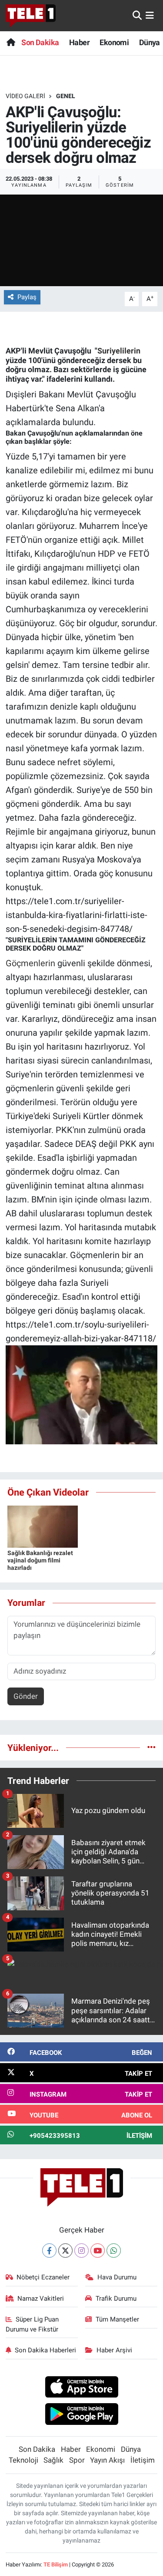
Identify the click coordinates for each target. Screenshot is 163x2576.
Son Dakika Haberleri (45, 2350)
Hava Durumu (117, 2277)
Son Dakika (40, 42)
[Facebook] (49, 2251)
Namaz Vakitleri (41, 2299)
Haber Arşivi (114, 2350)
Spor (77, 2460)
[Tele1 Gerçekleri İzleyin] (31, 16)
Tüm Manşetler (117, 2319)
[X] (65, 2251)
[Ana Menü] (150, 15)
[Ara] (137, 15)
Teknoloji (23, 2460)
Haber (79, 42)
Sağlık (53, 2460)
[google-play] (81, 2415)
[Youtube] (98, 2251)
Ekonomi (114, 42)
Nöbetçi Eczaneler (43, 2277)
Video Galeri (25, 96)
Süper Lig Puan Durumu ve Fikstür (32, 2324)
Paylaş (27, 297)
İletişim (143, 2460)
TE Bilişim (56, 2564)
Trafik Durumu (116, 2299)
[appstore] (81, 2388)
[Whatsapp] (114, 2251)
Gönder (26, 1696)
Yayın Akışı (107, 2460)
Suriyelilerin (120, 351)
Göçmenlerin (30, 963)
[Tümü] (151, 1747)
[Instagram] (81, 2251)
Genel (66, 96)
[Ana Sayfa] (11, 42)
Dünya (150, 42)
